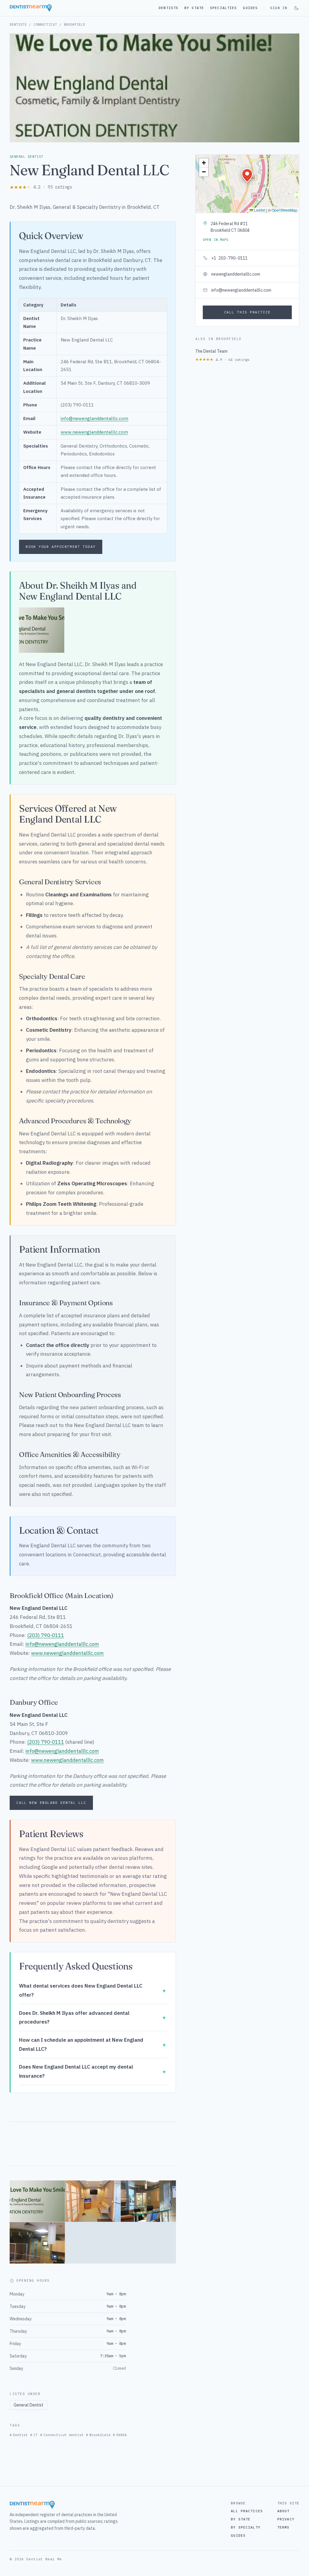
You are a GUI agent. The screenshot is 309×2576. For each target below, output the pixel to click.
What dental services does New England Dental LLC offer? (81, 1990)
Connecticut (45, 24)
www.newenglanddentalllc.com (94, 432)
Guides (250, 8)
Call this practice (247, 312)
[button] (247, 175)
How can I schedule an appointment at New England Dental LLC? (81, 2044)
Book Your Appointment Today (61, 547)
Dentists (169, 8)
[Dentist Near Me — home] (31, 8)
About (284, 2511)
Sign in (279, 8)
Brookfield (75, 24)
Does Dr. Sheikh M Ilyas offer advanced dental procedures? (74, 2018)
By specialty (245, 2527)
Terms (284, 2527)
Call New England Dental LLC (51, 1803)
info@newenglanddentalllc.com (94, 418)
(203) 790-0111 (46, 1635)
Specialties (223, 8)
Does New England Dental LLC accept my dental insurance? (76, 2071)
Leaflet (259, 210)
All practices (247, 2511)
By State (194, 8)
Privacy (286, 2519)
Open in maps (215, 240)
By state (241, 2519)
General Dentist (29, 2405)
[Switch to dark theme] (296, 8)
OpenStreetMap (285, 210)
